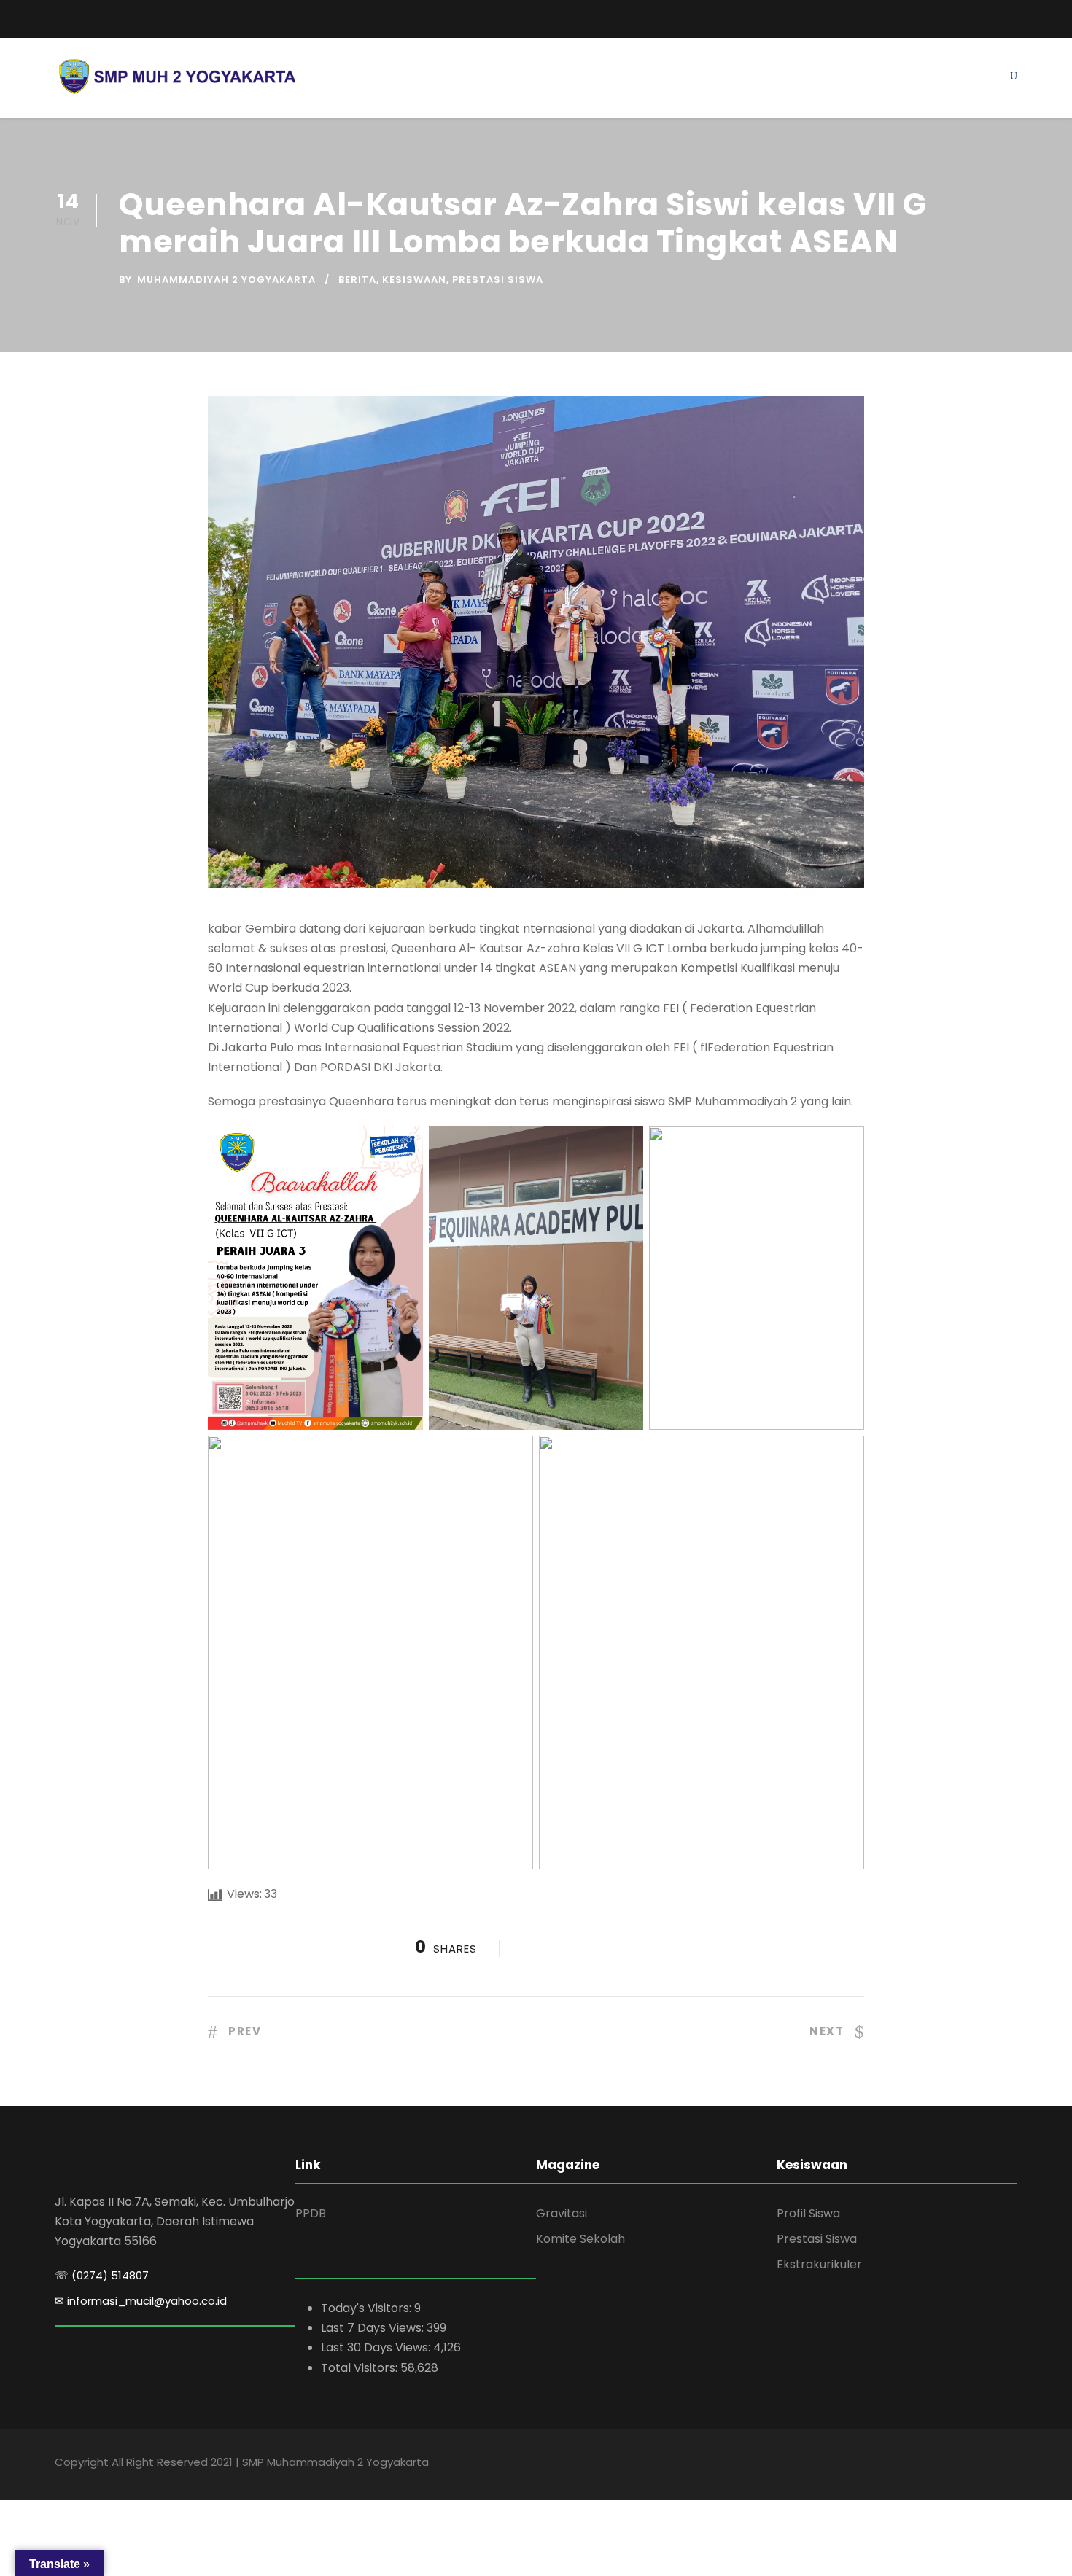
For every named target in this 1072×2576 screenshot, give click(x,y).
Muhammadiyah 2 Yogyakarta (226, 280)
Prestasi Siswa (498, 280)
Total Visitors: (361, 2368)
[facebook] (959, 16)
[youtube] (986, 16)
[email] (60, 19)
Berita (357, 280)
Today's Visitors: (368, 2308)
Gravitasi (562, 2213)
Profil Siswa (808, 2213)
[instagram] (1013, 16)
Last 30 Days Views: (377, 2347)
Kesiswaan (414, 280)
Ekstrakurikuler (819, 2264)
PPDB (311, 2213)
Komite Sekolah (580, 2239)
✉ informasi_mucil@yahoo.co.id (141, 2301)
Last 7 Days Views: (374, 2328)
